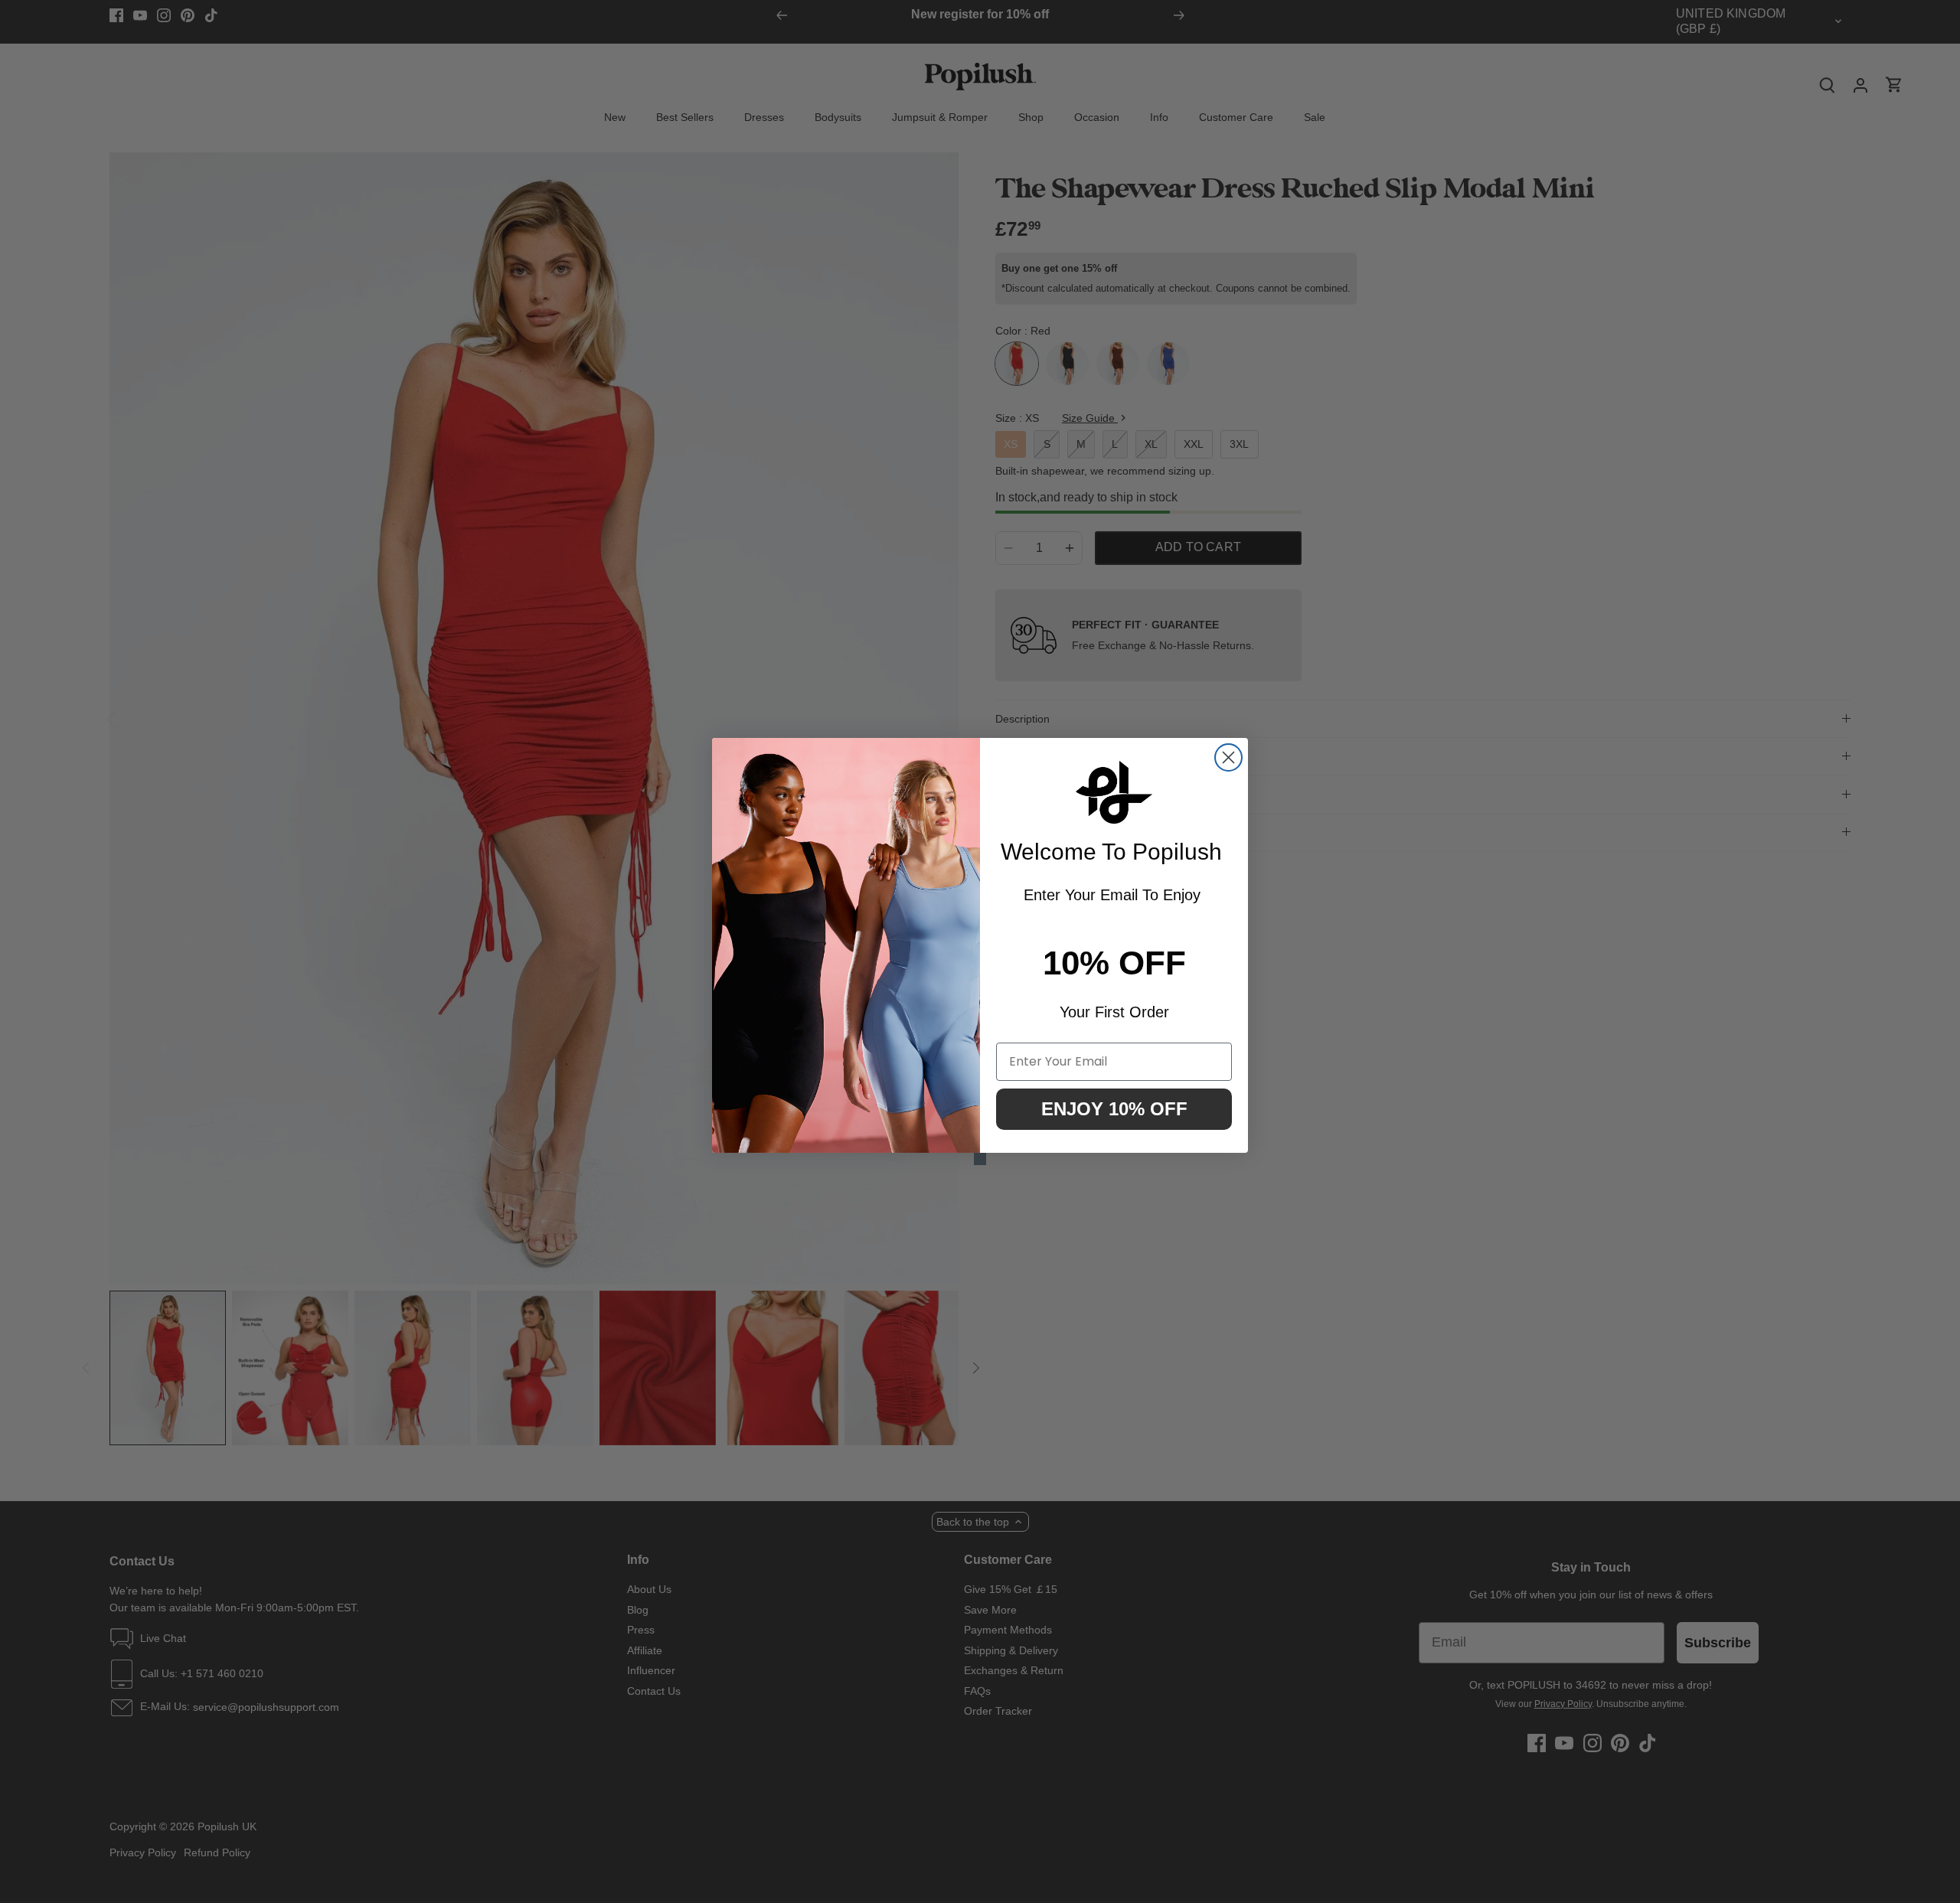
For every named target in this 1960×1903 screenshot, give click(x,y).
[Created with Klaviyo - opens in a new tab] (980, 1159)
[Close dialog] (1228, 757)
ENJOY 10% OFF (1114, 1109)
